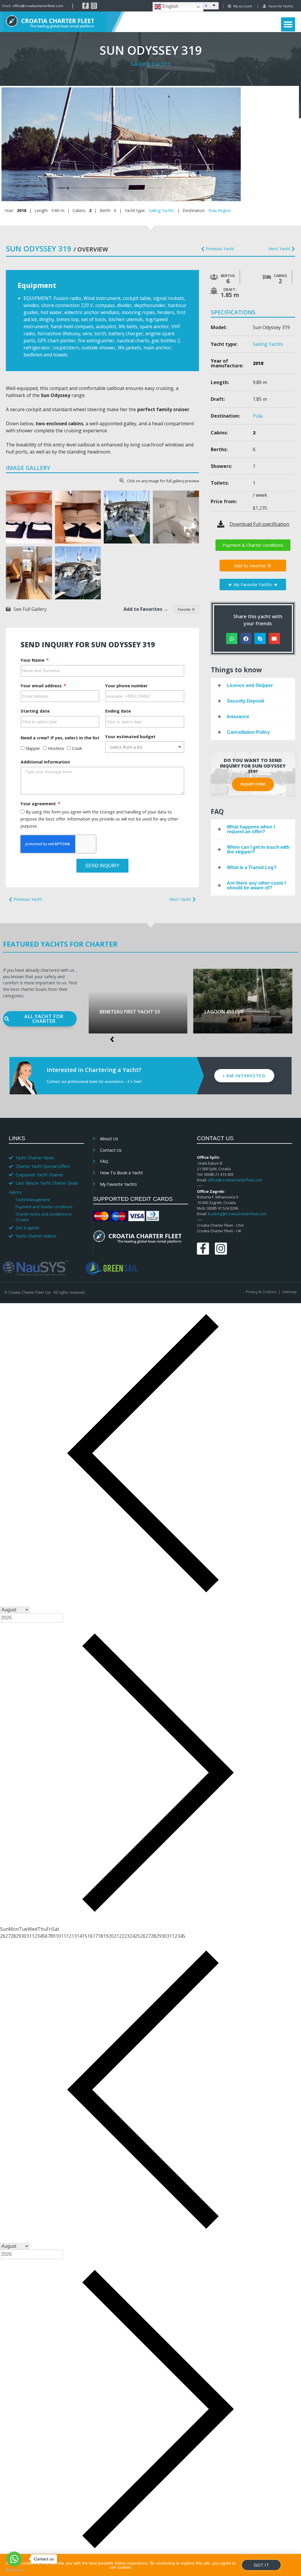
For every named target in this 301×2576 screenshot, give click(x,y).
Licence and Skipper (250, 685)
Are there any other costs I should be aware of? (256, 885)
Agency (15, 1192)
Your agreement (39, 804)
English (170, 6)
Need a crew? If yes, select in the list (60, 738)
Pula (258, 416)
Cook (77, 748)
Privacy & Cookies (261, 1292)
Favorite (185, 610)
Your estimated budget (130, 737)
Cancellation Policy (248, 732)
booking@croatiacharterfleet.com (237, 1214)
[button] (288, 24)
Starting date (35, 711)
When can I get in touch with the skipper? (258, 850)
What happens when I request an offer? (251, 829)
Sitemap (289, 1292)
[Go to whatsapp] (14, 2559)
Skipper (33, 748)
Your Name (33, 660)
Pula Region (220, 210)
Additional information (45, 762)
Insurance (238, 717)
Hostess (56, 748)
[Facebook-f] (86, 6)
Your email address (42, 686)
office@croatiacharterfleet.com (38, 6)
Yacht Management (33, 1200)
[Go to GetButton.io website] (14, 2570)
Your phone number (126, 686)
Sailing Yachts (151, 64)
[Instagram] (94, 6)
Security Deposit (245, 701)
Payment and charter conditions (44, 1207)
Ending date (118, 711)
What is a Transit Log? (252, 867)
